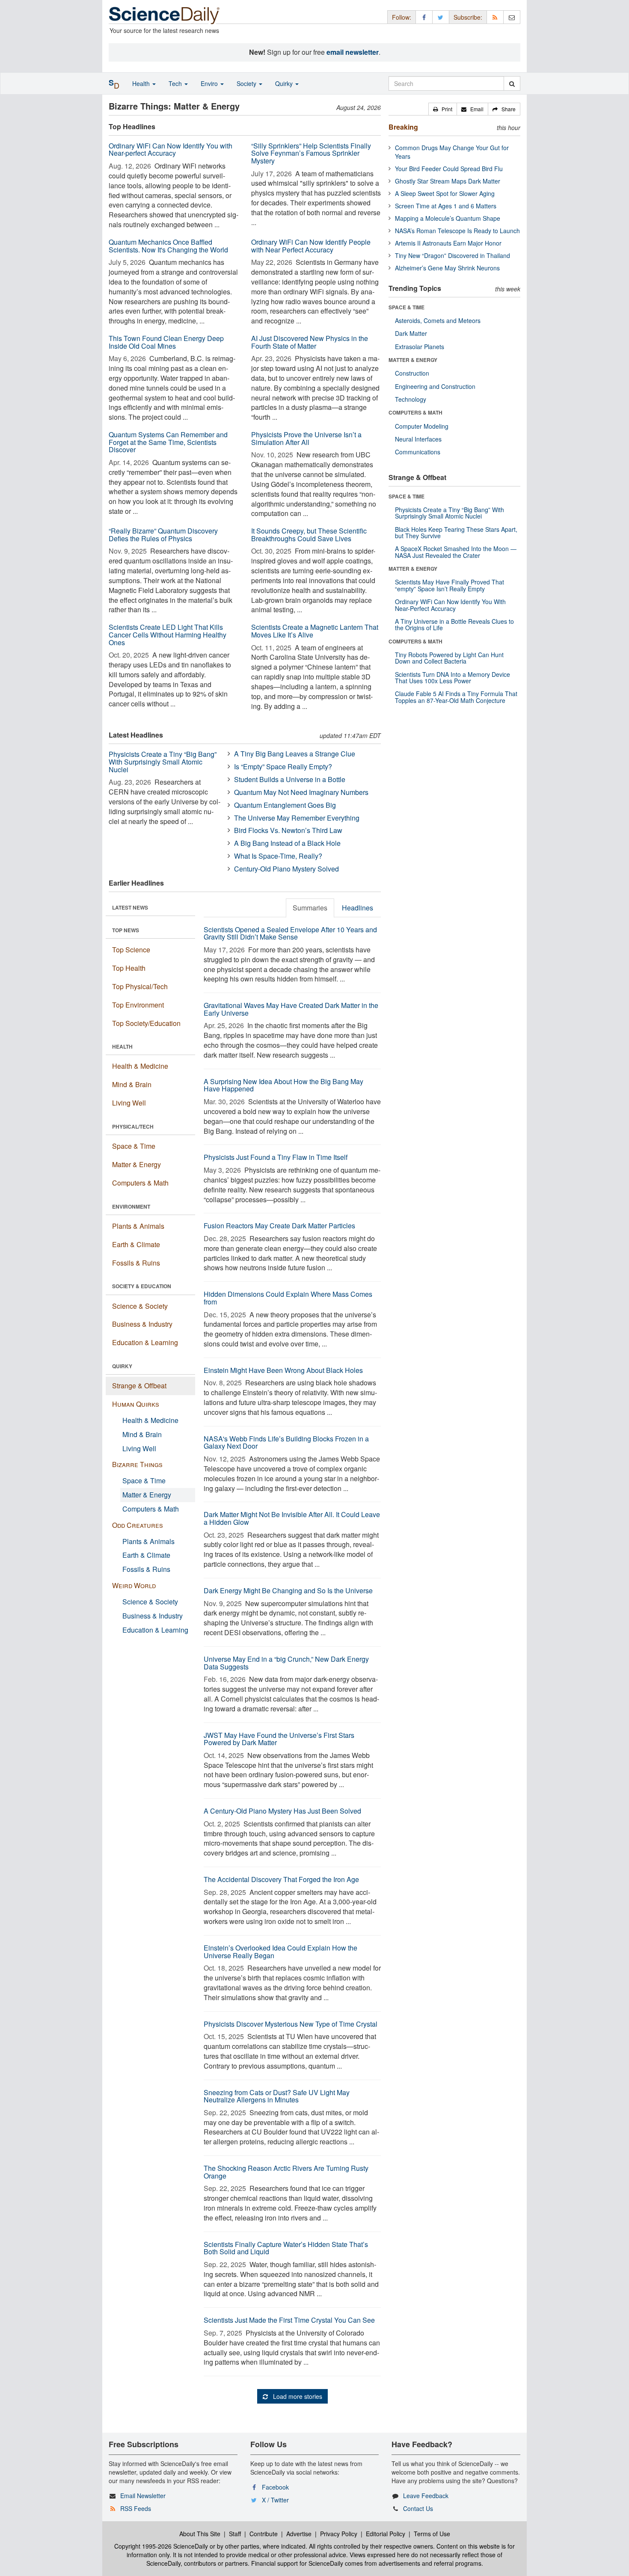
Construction (412, 373)
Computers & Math (140, 1183)
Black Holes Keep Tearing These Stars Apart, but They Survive (456, 532)
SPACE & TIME (406, 307)
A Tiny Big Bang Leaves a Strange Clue (295, 754)
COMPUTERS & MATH (415, 412)
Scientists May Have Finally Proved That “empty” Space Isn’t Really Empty (449, 585)
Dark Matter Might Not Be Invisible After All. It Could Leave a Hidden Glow (292, 1518)
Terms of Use (432, 2534)
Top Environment (138, 1005)
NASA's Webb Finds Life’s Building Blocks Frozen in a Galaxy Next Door (286, 1442)
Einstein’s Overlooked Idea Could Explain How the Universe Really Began (280, 1952)
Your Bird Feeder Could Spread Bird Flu (449, 169)
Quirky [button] (285, 83)
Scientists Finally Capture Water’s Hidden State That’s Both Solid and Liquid (286, 2248)
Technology (411, 399)
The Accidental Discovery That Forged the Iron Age (281, 1879)
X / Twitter (275, 2500)
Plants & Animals (138, 1226)
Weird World (134, 1585)
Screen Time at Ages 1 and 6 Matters (446, 206)
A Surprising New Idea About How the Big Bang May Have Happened (283, 1085)
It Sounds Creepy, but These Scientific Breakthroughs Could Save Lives (309, 535)
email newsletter (353, 52)
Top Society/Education (146, 1023)
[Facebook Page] (424, 17)
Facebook (275, 2487)
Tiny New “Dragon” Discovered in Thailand (452, 255)
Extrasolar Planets (420, 347)
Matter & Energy (136, 1164)
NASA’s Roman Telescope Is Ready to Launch (457, 231)
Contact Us (418, 2508)
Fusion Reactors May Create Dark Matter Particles (279, 1226)
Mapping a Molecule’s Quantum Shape (448, 218)
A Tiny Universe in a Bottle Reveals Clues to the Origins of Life (454, 624)
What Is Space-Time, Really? (278, 856)
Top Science (131, 950)
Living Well (129, 1103)
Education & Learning (145, 1342)
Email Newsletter (143, 2496)
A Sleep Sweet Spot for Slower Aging (445, 193)
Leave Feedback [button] (426, 2496)
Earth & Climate (136, 1244)
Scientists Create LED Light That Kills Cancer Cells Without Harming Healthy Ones (168, 634)
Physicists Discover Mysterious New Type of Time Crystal (291, 2024)
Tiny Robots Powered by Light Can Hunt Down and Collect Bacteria (449, 658)
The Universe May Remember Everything (297, 818)
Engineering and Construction (435, 386)
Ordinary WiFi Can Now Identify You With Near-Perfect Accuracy (450, 605)
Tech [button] (176, 83)
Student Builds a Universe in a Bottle (290, 779)
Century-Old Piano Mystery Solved (286, 869)
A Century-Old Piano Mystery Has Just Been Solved (282, 1811)
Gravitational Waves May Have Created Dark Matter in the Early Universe (291, 1009)
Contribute (264, 2534)
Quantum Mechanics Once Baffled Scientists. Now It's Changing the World (168, 246)
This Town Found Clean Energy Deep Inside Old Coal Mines (166, 342)
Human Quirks (136, 1404)
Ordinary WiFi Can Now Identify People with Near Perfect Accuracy (311, 246)
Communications (418, 452)
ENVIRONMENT (131, 1206)
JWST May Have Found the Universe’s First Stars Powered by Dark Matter (279, 1739)
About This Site (200, 2534)
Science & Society (140, 1306)
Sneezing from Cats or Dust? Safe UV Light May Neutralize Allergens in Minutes (277, 2096)
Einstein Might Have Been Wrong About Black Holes (283, 1370)
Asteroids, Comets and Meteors (438, 320)
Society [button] (247, 83)
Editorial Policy (386, 2534)
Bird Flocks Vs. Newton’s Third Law (288, 830)
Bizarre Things (137, 1464)
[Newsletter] (512, 17)
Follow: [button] (402, 17)
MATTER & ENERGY (413, 360)
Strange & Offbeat (139, 1386)
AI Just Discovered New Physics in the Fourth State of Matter (310, 342)
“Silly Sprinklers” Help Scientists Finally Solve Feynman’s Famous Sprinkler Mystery (311, 153)
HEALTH (122, 1046)
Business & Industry (142, 1324)
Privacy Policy (339, 2534)
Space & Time (134, 1146)
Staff (235, 2534)
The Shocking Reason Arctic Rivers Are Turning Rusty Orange (286, 2172)
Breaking (403, 127)
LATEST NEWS (130, 907)
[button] (443, 109)
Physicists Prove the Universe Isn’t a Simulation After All (306, 438)
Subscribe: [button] (468, 17)
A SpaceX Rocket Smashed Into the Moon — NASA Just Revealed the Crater (456, 552)
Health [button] (142, 83)
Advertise (299, 2534)
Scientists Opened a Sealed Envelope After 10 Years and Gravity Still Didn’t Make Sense (290, 933)
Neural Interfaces (418, 439)
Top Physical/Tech (140, 986)
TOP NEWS (126, 930)
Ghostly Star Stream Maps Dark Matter (448, 181)
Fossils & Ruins (136, 1263)
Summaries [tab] (310, 908)
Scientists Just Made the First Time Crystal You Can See (289, 2320)
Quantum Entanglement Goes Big (285, 805)
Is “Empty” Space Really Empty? (283, 766)
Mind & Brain (132, 1084)
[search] (512, 83)
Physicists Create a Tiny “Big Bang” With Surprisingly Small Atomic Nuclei (163, 762)
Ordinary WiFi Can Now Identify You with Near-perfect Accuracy (171, 150)
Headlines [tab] (358, 908)
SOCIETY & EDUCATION (142, 1286)
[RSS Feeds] (495, 17)
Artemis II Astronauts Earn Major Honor (448, 243)
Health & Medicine (140, 1066)
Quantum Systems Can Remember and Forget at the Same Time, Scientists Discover (168, 442)
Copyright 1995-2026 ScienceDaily (161, 2546)
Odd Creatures (138, 1525)
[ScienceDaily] (164, 15)
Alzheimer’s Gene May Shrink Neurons (447, 268)
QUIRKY (122, 1366)
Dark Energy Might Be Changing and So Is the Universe (288, 1590)
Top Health (129, 968)
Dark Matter (411, 333)
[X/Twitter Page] (441, 17)
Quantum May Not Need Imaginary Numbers (301, 792)
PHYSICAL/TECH (133, 1126)
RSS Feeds (136, 2508)
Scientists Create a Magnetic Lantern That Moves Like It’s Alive (315, 631)
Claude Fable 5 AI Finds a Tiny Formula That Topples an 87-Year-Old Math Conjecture (456, 697)
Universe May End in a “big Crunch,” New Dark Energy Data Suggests (286, 1663)
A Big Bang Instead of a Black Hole (287, 843)
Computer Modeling (422, 426)
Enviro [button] (210, 83)
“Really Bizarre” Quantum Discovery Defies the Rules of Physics (163, 535)
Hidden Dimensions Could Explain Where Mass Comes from (288, 1298)
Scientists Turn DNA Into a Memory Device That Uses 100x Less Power (452, 677)
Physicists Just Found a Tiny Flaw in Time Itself (276, 1157)
